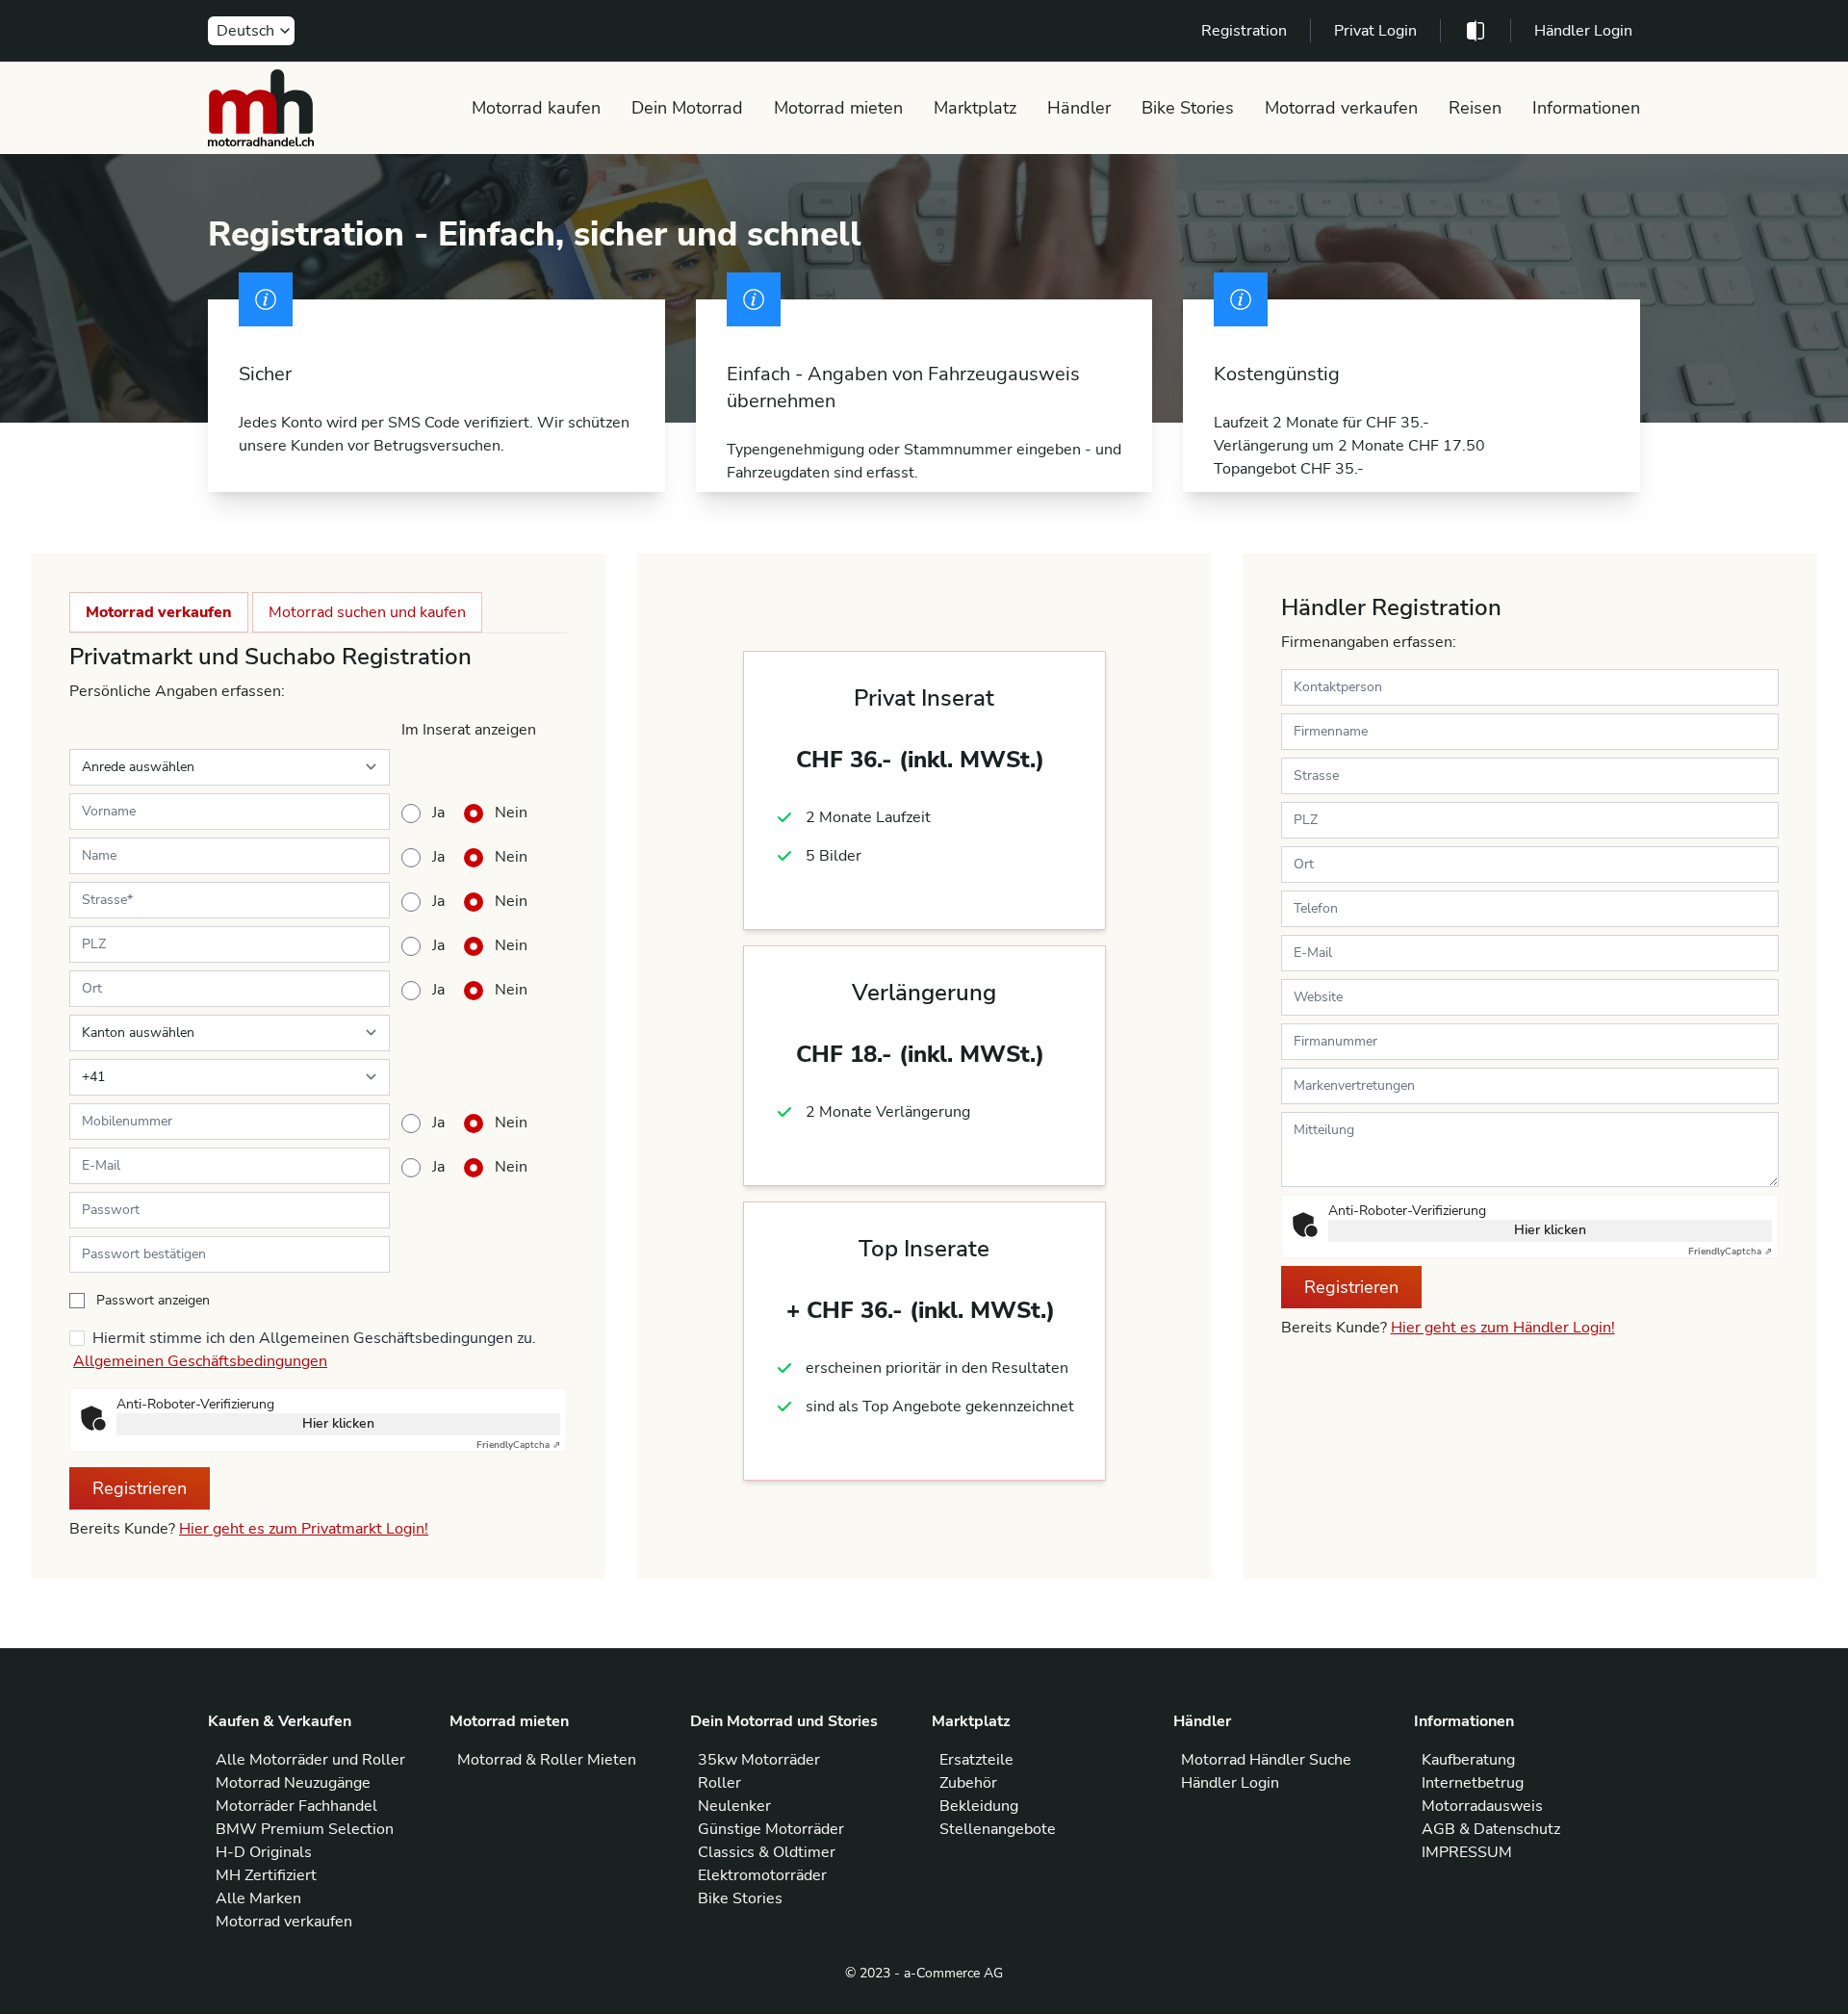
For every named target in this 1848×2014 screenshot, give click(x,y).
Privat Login (1375, 31)
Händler (1079, 108)
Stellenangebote (998, 1829)
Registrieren (140, 1488)
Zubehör (968, 1783)
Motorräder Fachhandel (296, 1806)
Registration (1244, 31)
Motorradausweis (1482, 1806)
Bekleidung (979, 1806)
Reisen (1475, 108)
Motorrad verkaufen (1341, 108)
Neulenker (734, 1806)
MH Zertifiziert (266, 1875)
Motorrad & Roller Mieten (547, 1760)
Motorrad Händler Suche (1266, 1760)
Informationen (1586, 108)
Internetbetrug (1473, 1783)
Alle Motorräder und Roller (310, 1760)
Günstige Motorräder (771, 1829)
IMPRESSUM (1467, 1852)
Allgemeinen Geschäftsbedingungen (200, 1361)
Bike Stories (1188, 108)
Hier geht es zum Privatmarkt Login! (304, 1529)
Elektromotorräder (762, 1875)
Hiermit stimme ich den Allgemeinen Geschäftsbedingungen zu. (314, 1338)
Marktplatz (975, 108)
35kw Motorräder (759, 1760)
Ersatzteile (976, 1760)
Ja (438, 813)
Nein (511, 813)
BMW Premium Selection (305, 1829)
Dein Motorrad (687, 108)
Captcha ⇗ (518, 1445)
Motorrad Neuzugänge (293, 1783)
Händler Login (1583, 31)
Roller (719, 1783)
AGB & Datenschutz (1491, 1829)
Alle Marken (258, 1898)
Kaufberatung (1468, 1760)
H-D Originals (264, 1852)
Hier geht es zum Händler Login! (1503, 1328)
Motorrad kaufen (536, 108)
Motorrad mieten (838, 108)
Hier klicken (338, 1423)
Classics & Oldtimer (767, 1852)
